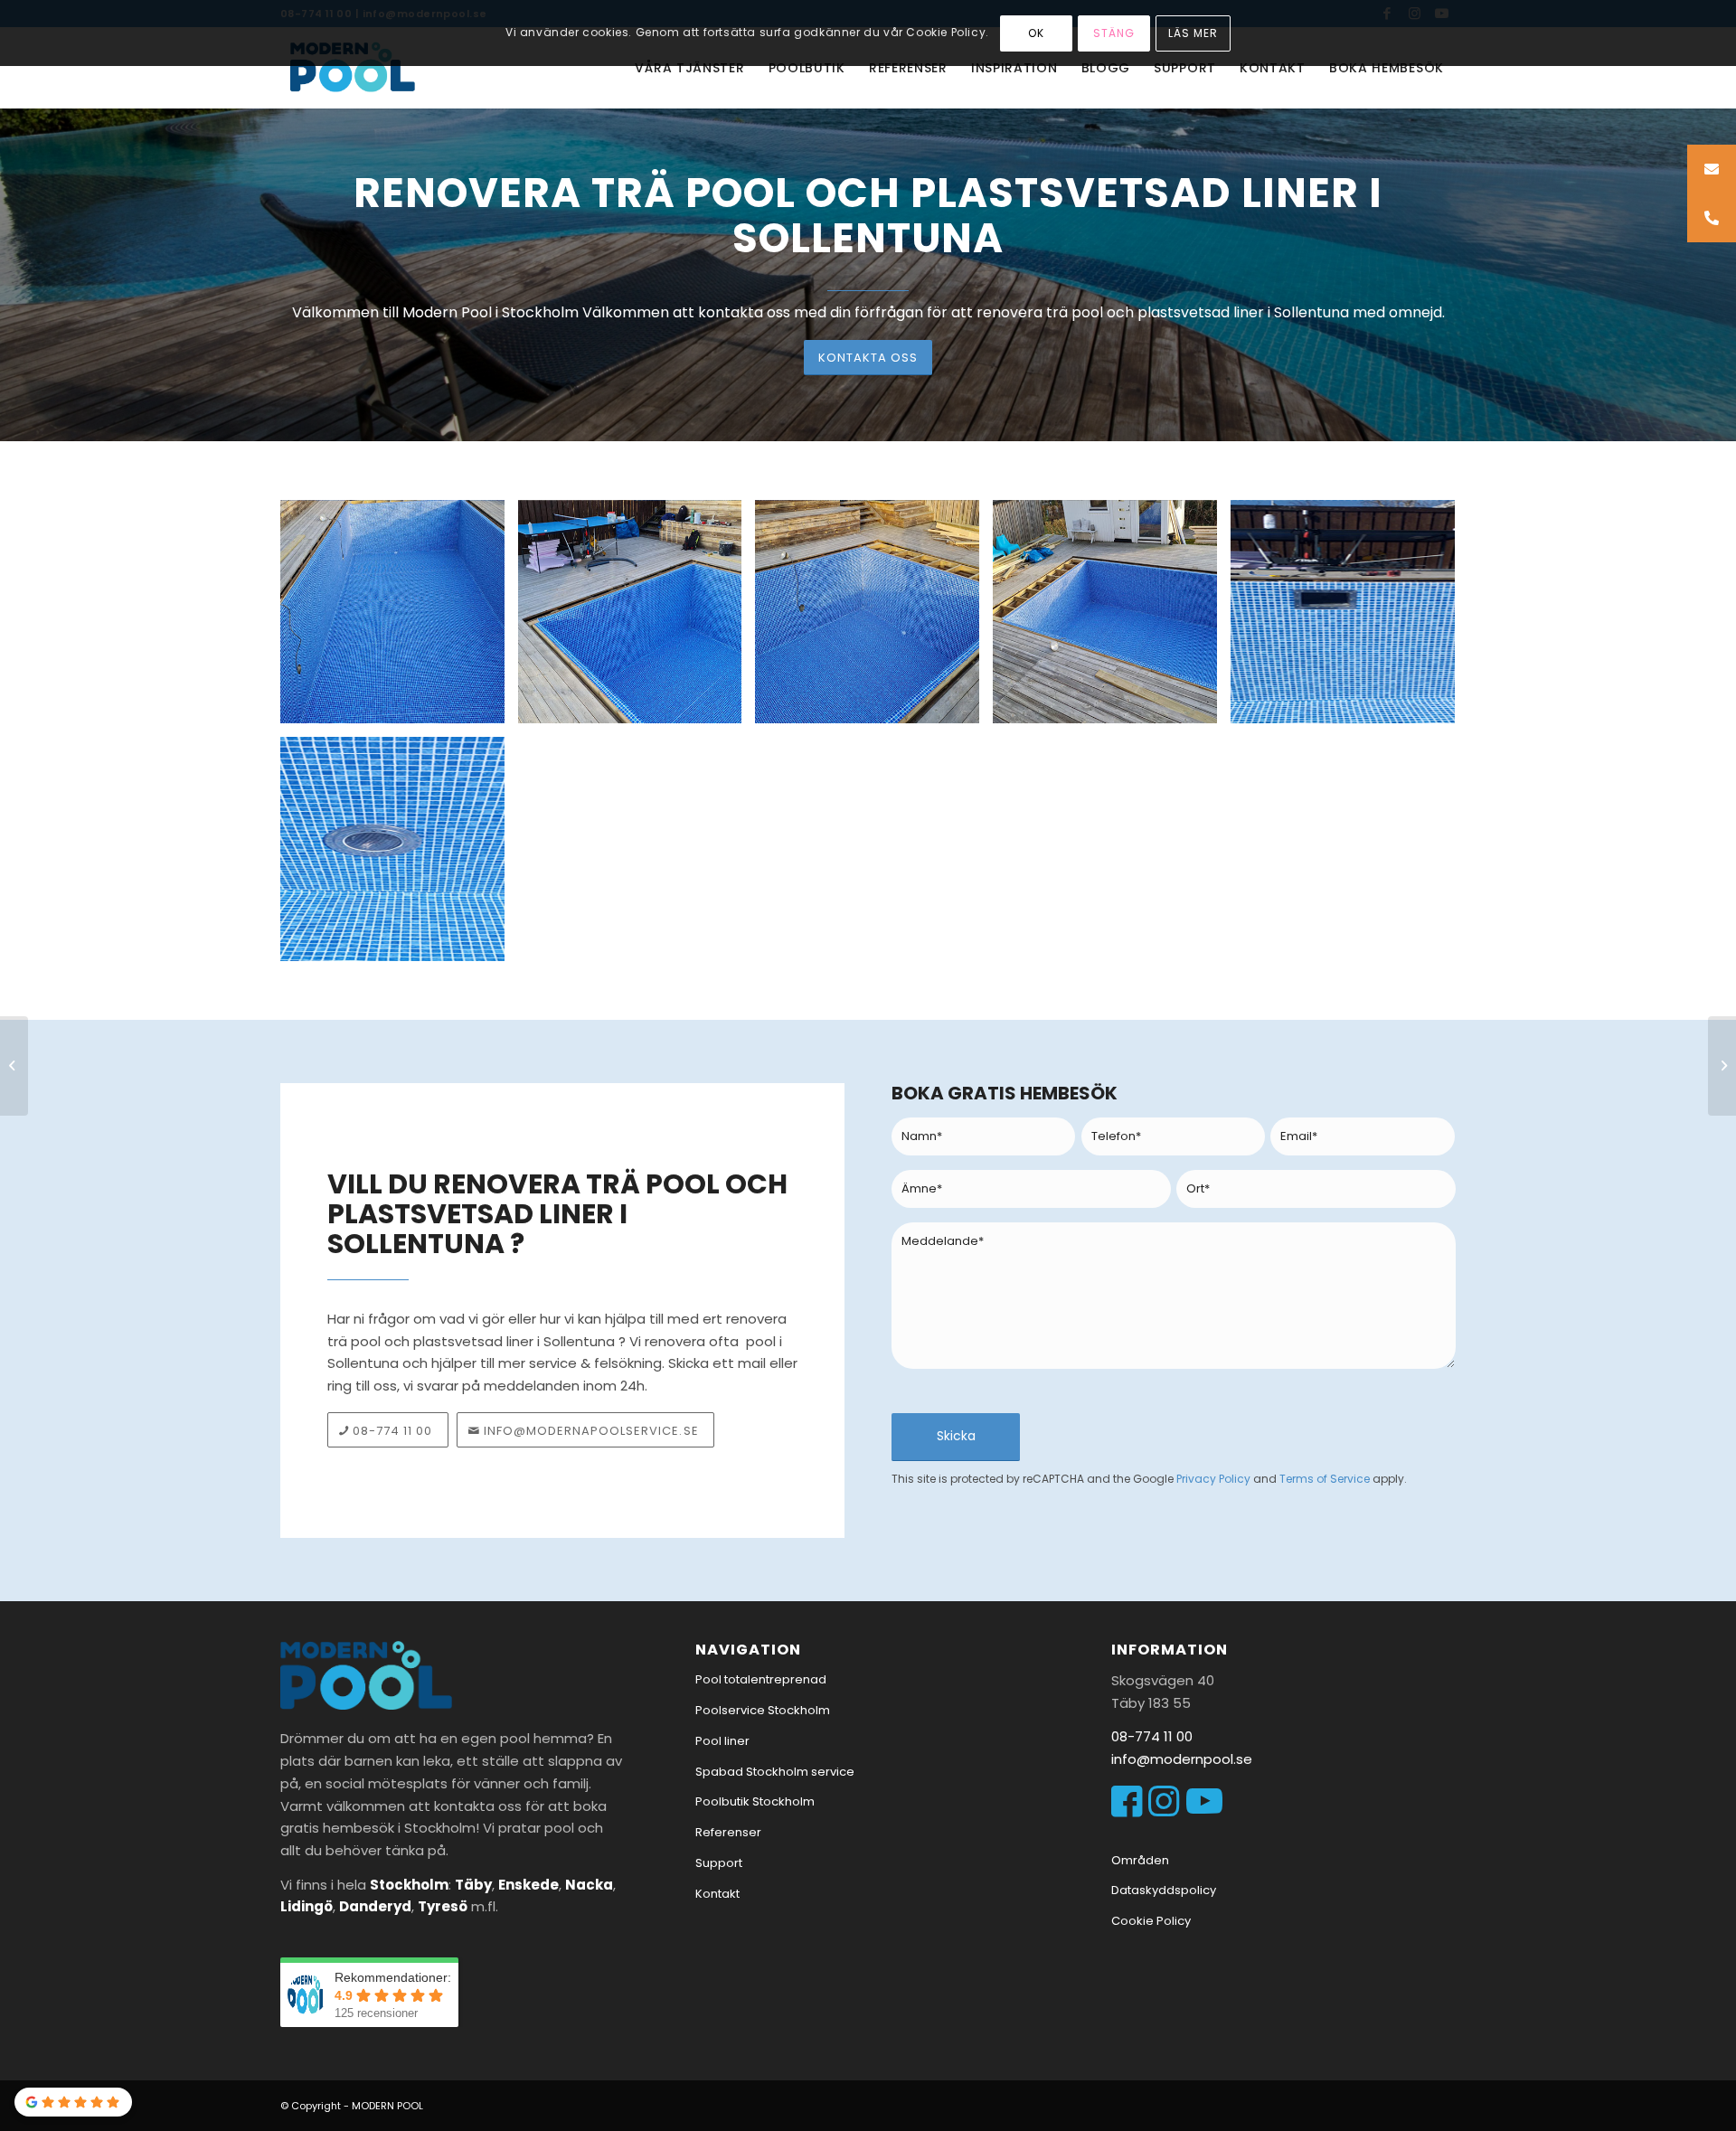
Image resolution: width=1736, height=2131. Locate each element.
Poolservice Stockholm (763, 1710)
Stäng (1114, 33)
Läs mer (1193, 33)
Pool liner (722, 1741)
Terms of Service (1325, 1479)
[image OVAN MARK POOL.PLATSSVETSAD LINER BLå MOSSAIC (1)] (399, 619)
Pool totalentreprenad (761, 1679)
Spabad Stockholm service (775, 1772)
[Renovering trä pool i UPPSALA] (1722, 1066)
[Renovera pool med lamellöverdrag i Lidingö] (14, 1066)
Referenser (728, 1832)
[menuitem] (689, 68)
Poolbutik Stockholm (755, 1801)
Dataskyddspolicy (1164, 1890)
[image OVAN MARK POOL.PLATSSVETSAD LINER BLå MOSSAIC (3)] (874, 619)
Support (719, 1863)
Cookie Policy (1151, 1921)
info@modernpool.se (1182, 1759)
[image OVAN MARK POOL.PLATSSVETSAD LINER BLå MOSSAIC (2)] (637, 619)
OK (1036, 33)
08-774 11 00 (1152, 1736)
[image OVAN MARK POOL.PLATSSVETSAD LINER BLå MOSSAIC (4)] (1112, 619)
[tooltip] (1712, 169)
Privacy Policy (1213, 1479)
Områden (1140, 1860)
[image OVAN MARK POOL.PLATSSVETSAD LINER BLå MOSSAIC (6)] (399, 856)
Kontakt (717, 1894)
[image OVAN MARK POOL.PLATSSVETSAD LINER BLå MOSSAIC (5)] (1349, 619)
